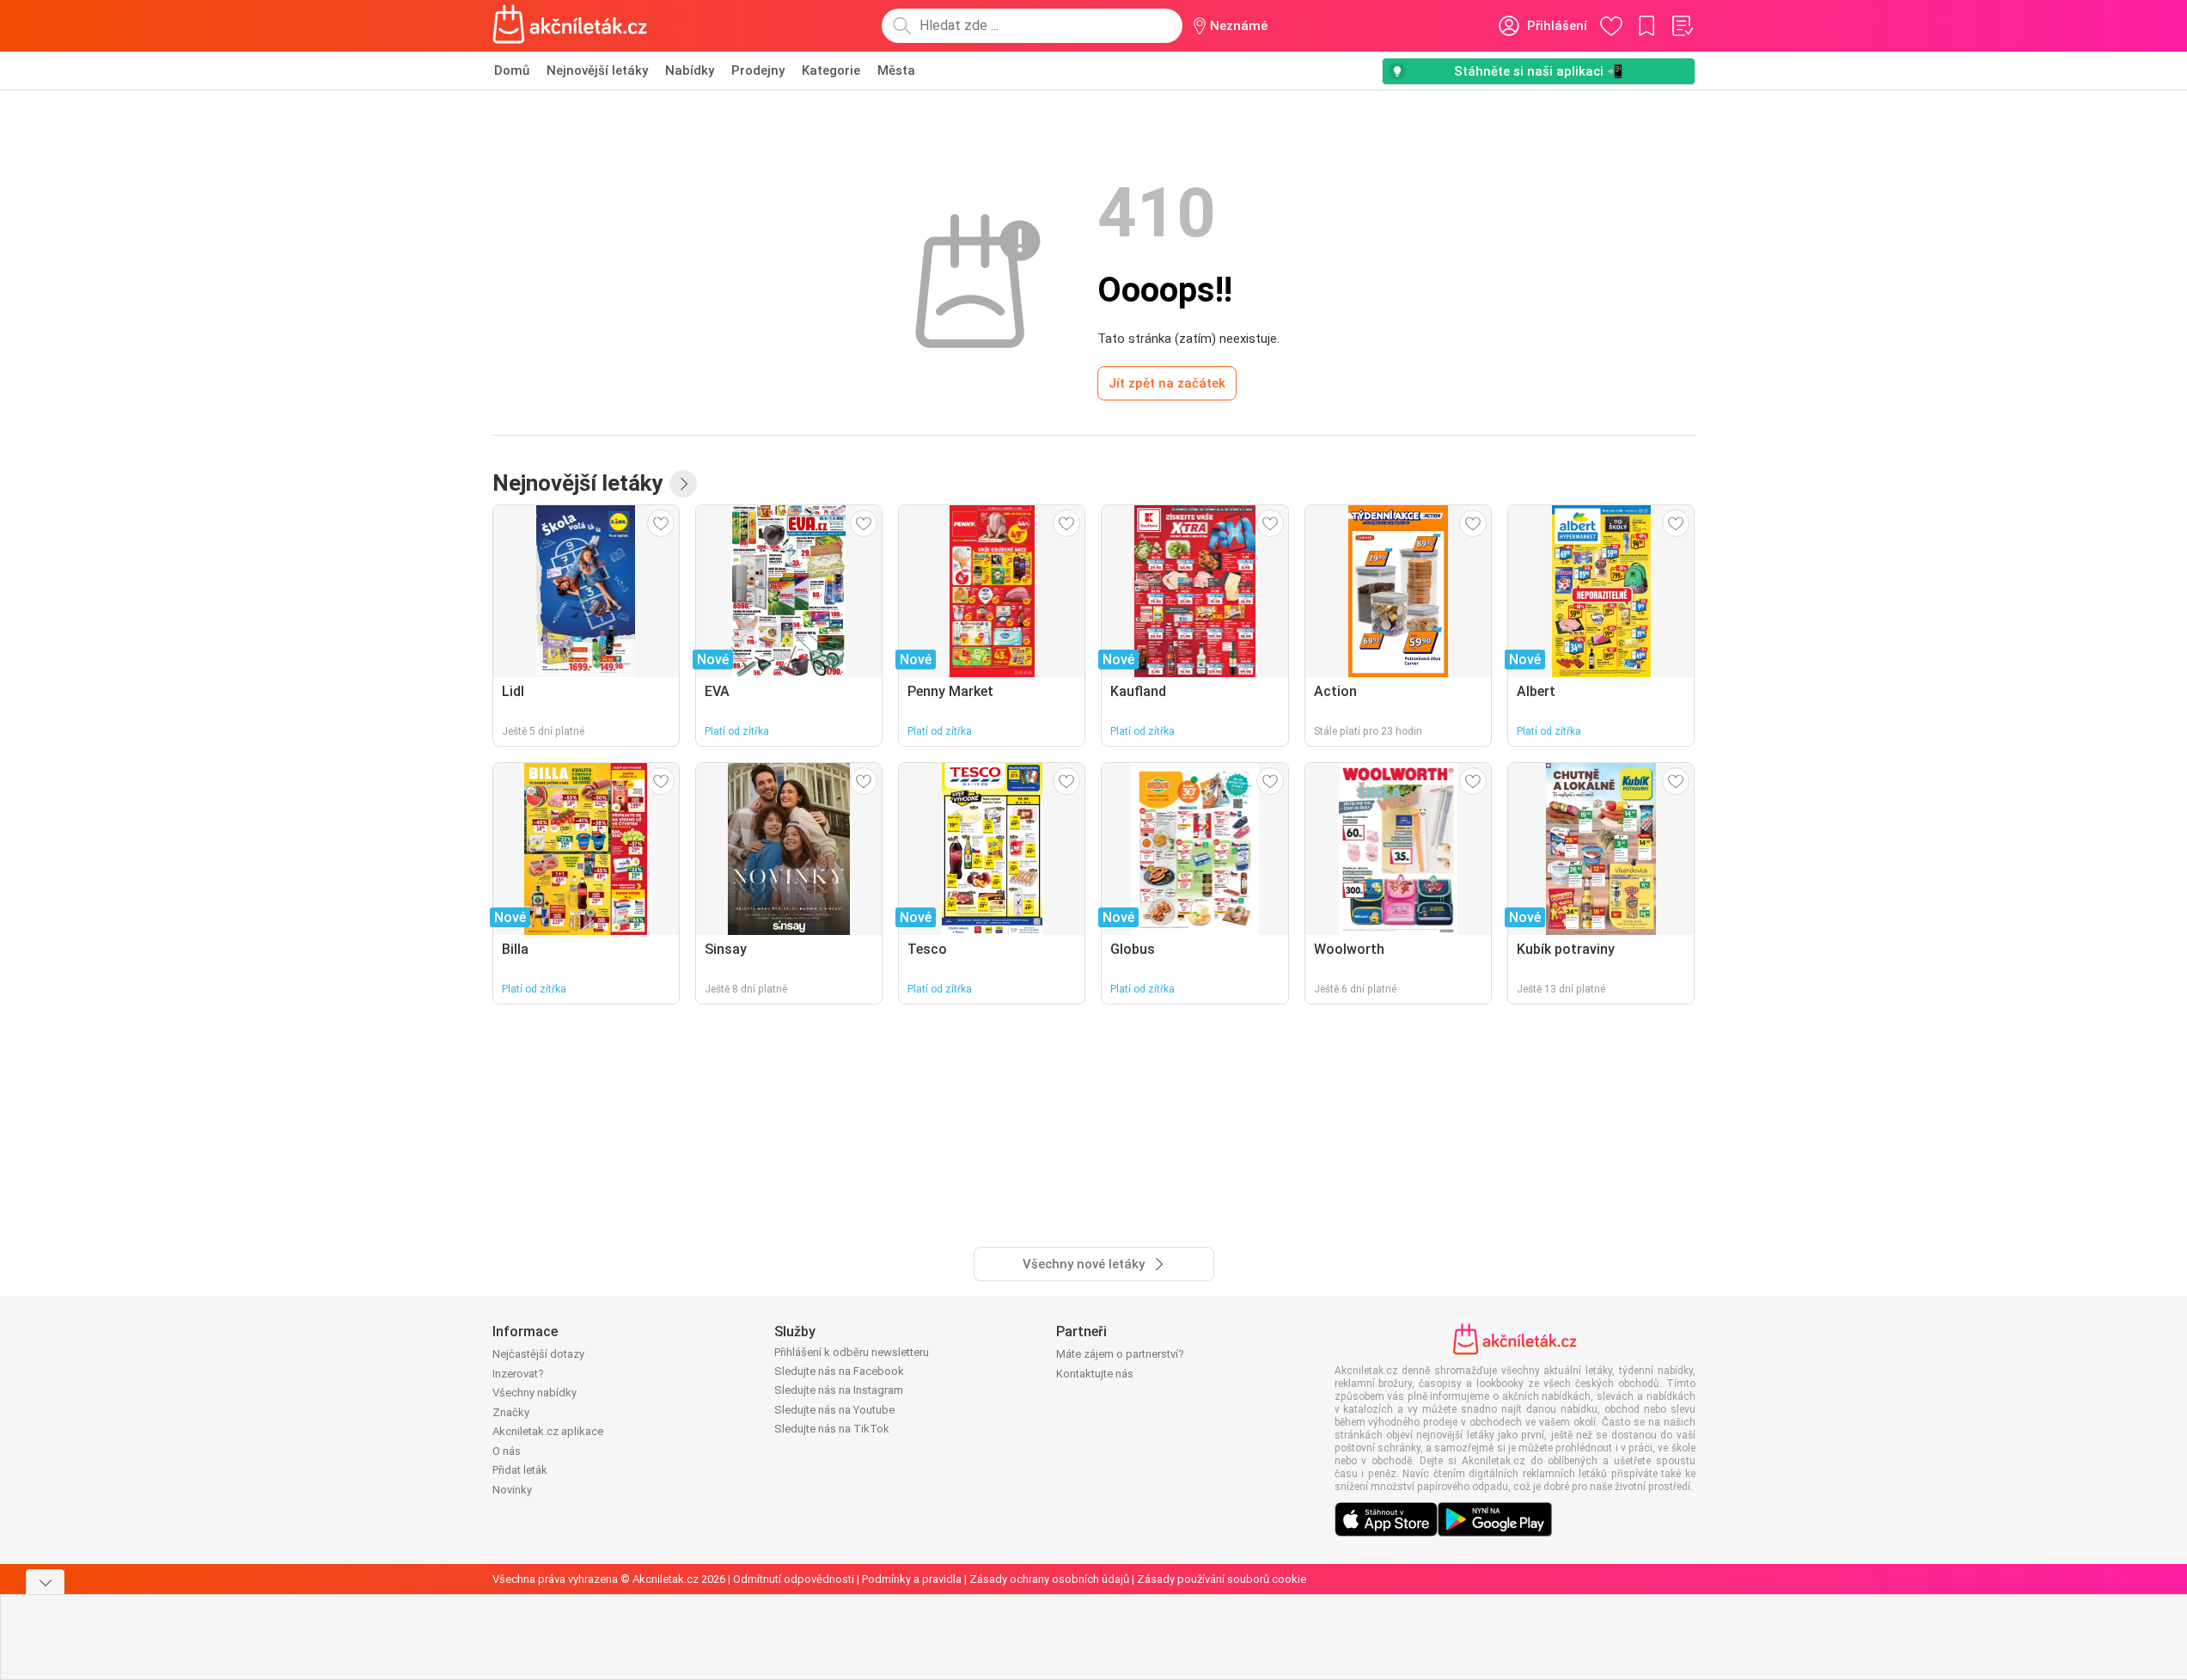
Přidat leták (520, 1470)
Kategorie (831, 70)
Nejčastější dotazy (538, 1354)
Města (896, 70)
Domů (512, 70)
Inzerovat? (518, 1374)
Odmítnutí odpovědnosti (794, 1579)
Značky (511, 1412)
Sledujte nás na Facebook (839, 1371)
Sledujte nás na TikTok (832, 1429)
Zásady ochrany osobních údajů (1049, 1579)
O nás (507, 1451)
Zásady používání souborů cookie (1222, 1579)
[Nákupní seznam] (1682, 26)
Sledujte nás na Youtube (834, 1410)
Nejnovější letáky (597, 70)
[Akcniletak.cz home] (570, 26)
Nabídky (690, 70)
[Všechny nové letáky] (683, 484)
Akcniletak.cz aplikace (548, 1431)
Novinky (512, 1490)
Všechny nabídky (535, 1393)
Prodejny (758, 70)
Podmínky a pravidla (912, 1579)
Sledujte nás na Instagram (839, 1390)
